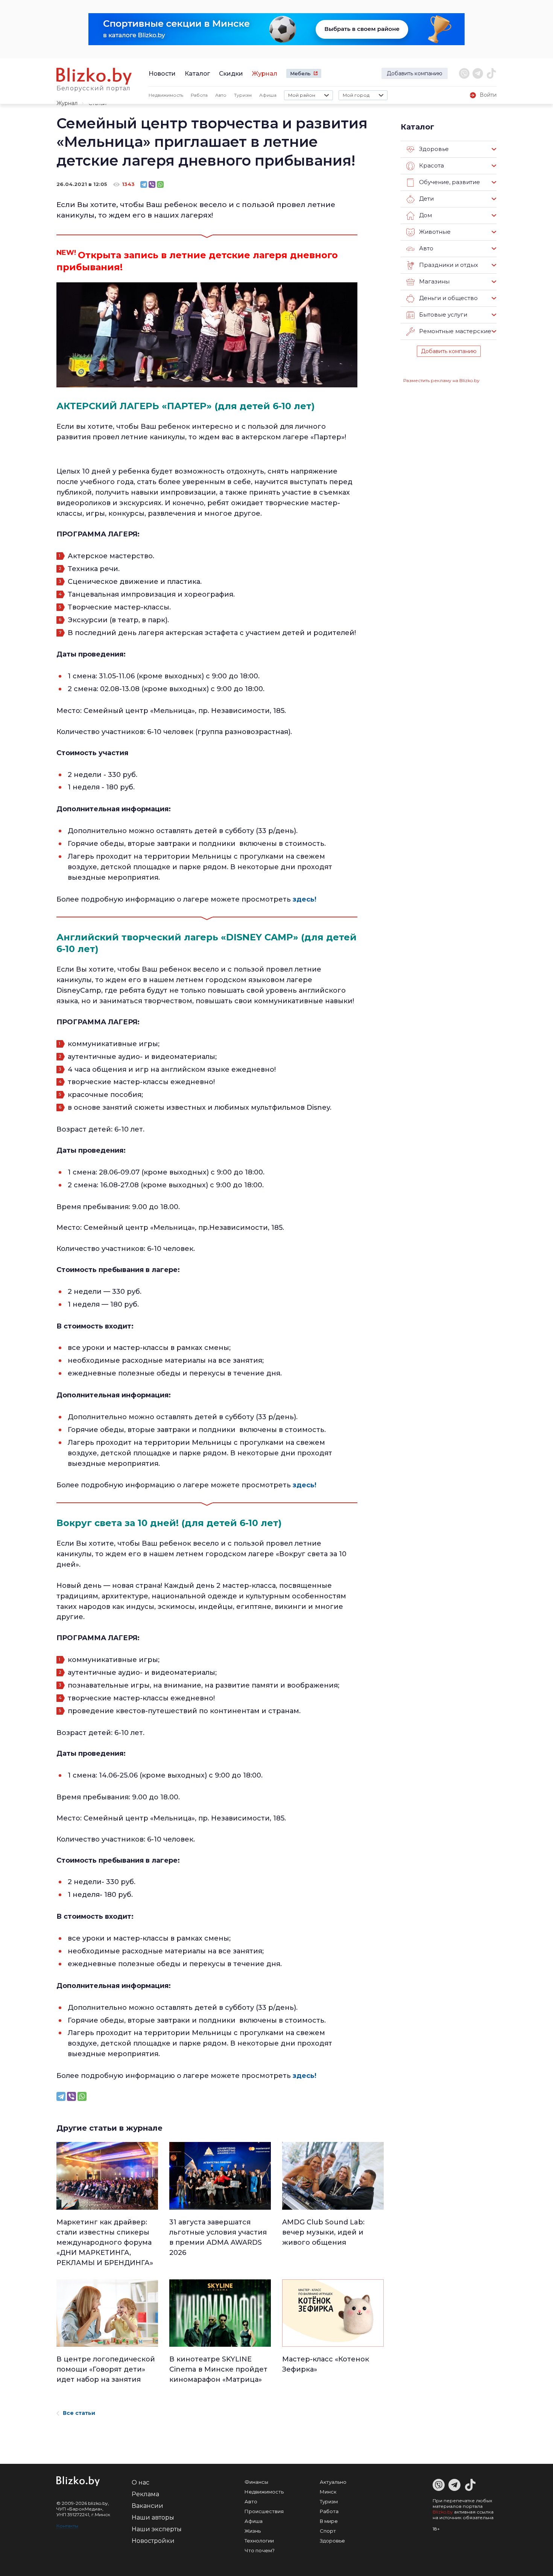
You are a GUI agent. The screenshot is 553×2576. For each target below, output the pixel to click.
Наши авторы (153, 2517)
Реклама (145, 2494)
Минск (328, 2492)
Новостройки (153, 2541)
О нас (141, 2482)
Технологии (259, 2541)
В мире (329, 2521)
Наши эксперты (157, 2529)
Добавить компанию (415, 73)
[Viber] (152, 184)
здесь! (305, 899)
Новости (162, 74)
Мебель (300, 73)
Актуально (333, 2482)
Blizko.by (443, 2512)
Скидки (231, 74)
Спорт (328, 2531)
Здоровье (332, 2541)
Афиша (268, 95)
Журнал (265, 74)
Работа (199, 95)
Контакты (67, 2526)
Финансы (256, 2482)
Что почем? (260, 2550)
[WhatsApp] (160, 184)
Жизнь (253, 2531)
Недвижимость (166, 95)
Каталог (197, 74)
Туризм (243, 95)
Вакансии (147, 2506)
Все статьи (79, 2413)
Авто (221, 95)
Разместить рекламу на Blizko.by (441, 380)
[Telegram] (144, 184)
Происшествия (264, 2511)
